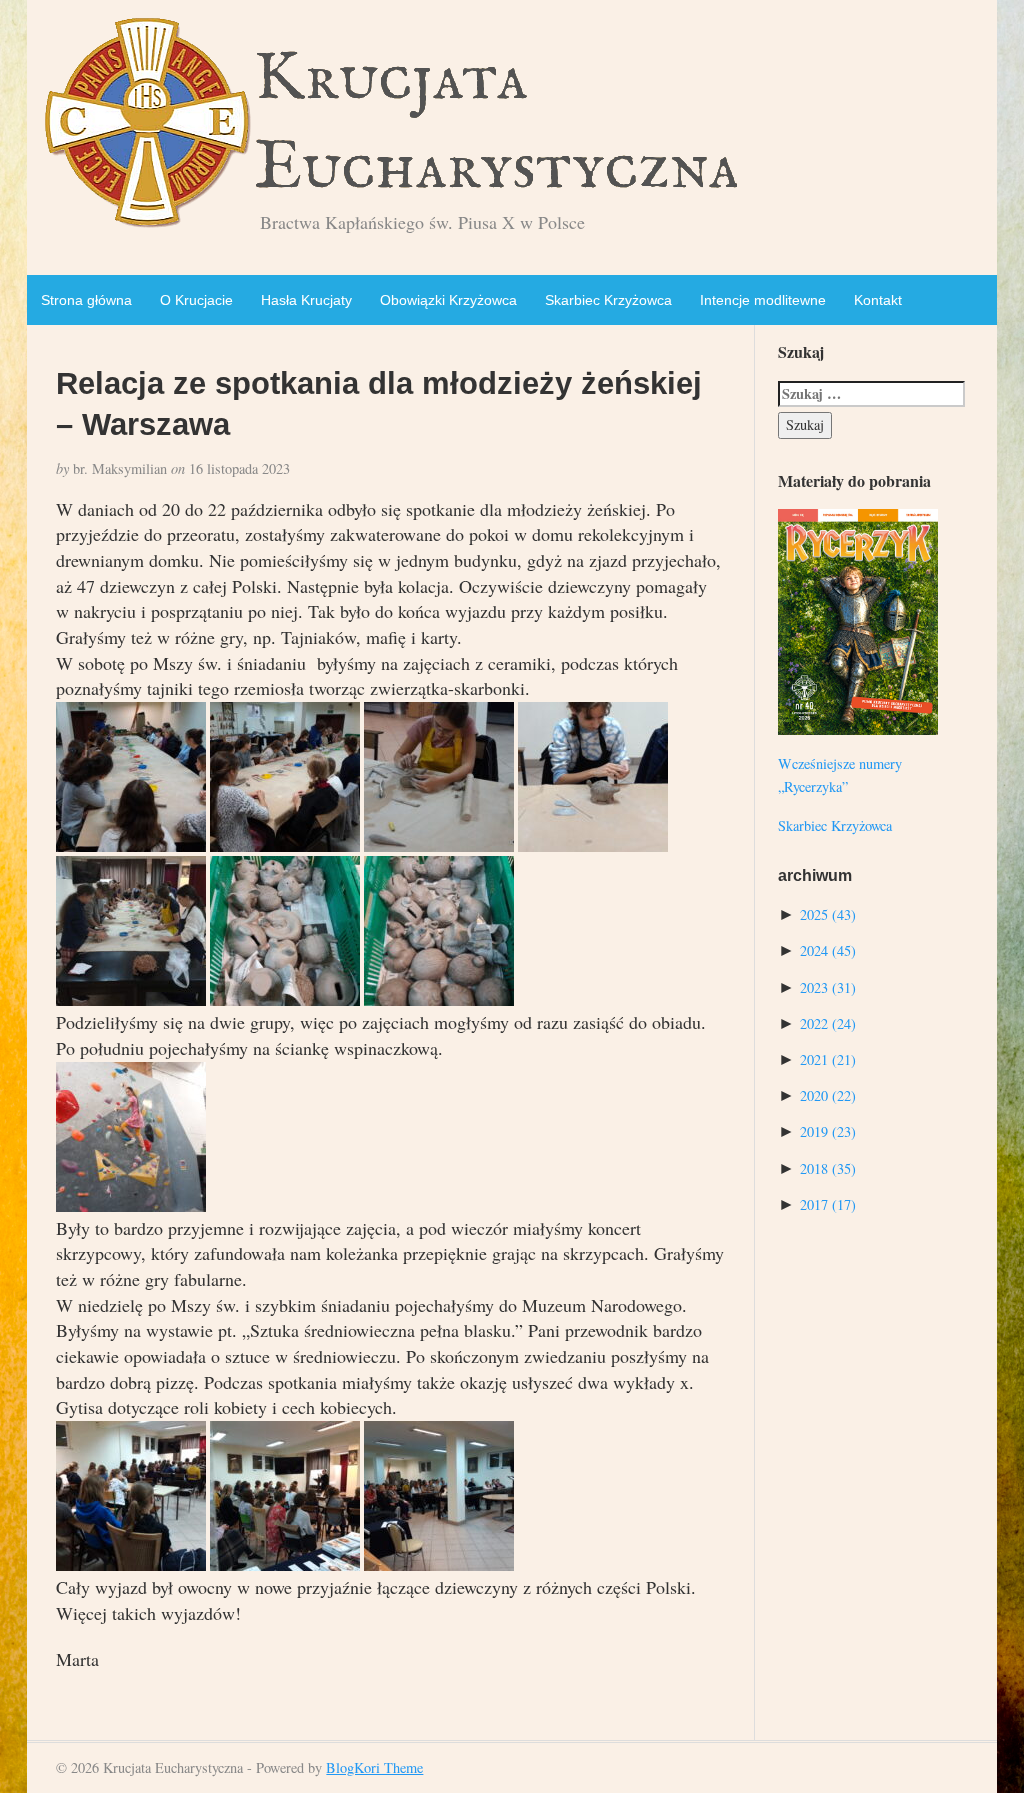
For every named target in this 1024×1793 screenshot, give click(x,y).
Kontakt (878, 300)
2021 (828, 1059)
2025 (828, 914)
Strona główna (86, 300)
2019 (828, 1131)
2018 (828, 1168)
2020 (828, 1095)
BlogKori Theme (374, 1767)
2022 (828, 1023)
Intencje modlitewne (763, 300)
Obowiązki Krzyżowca (448, 300)
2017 (828, 1204)
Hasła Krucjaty (306, 300)
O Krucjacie (196, 300)
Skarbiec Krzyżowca (608, 300)
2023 (828, 987)
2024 (828, 950)
